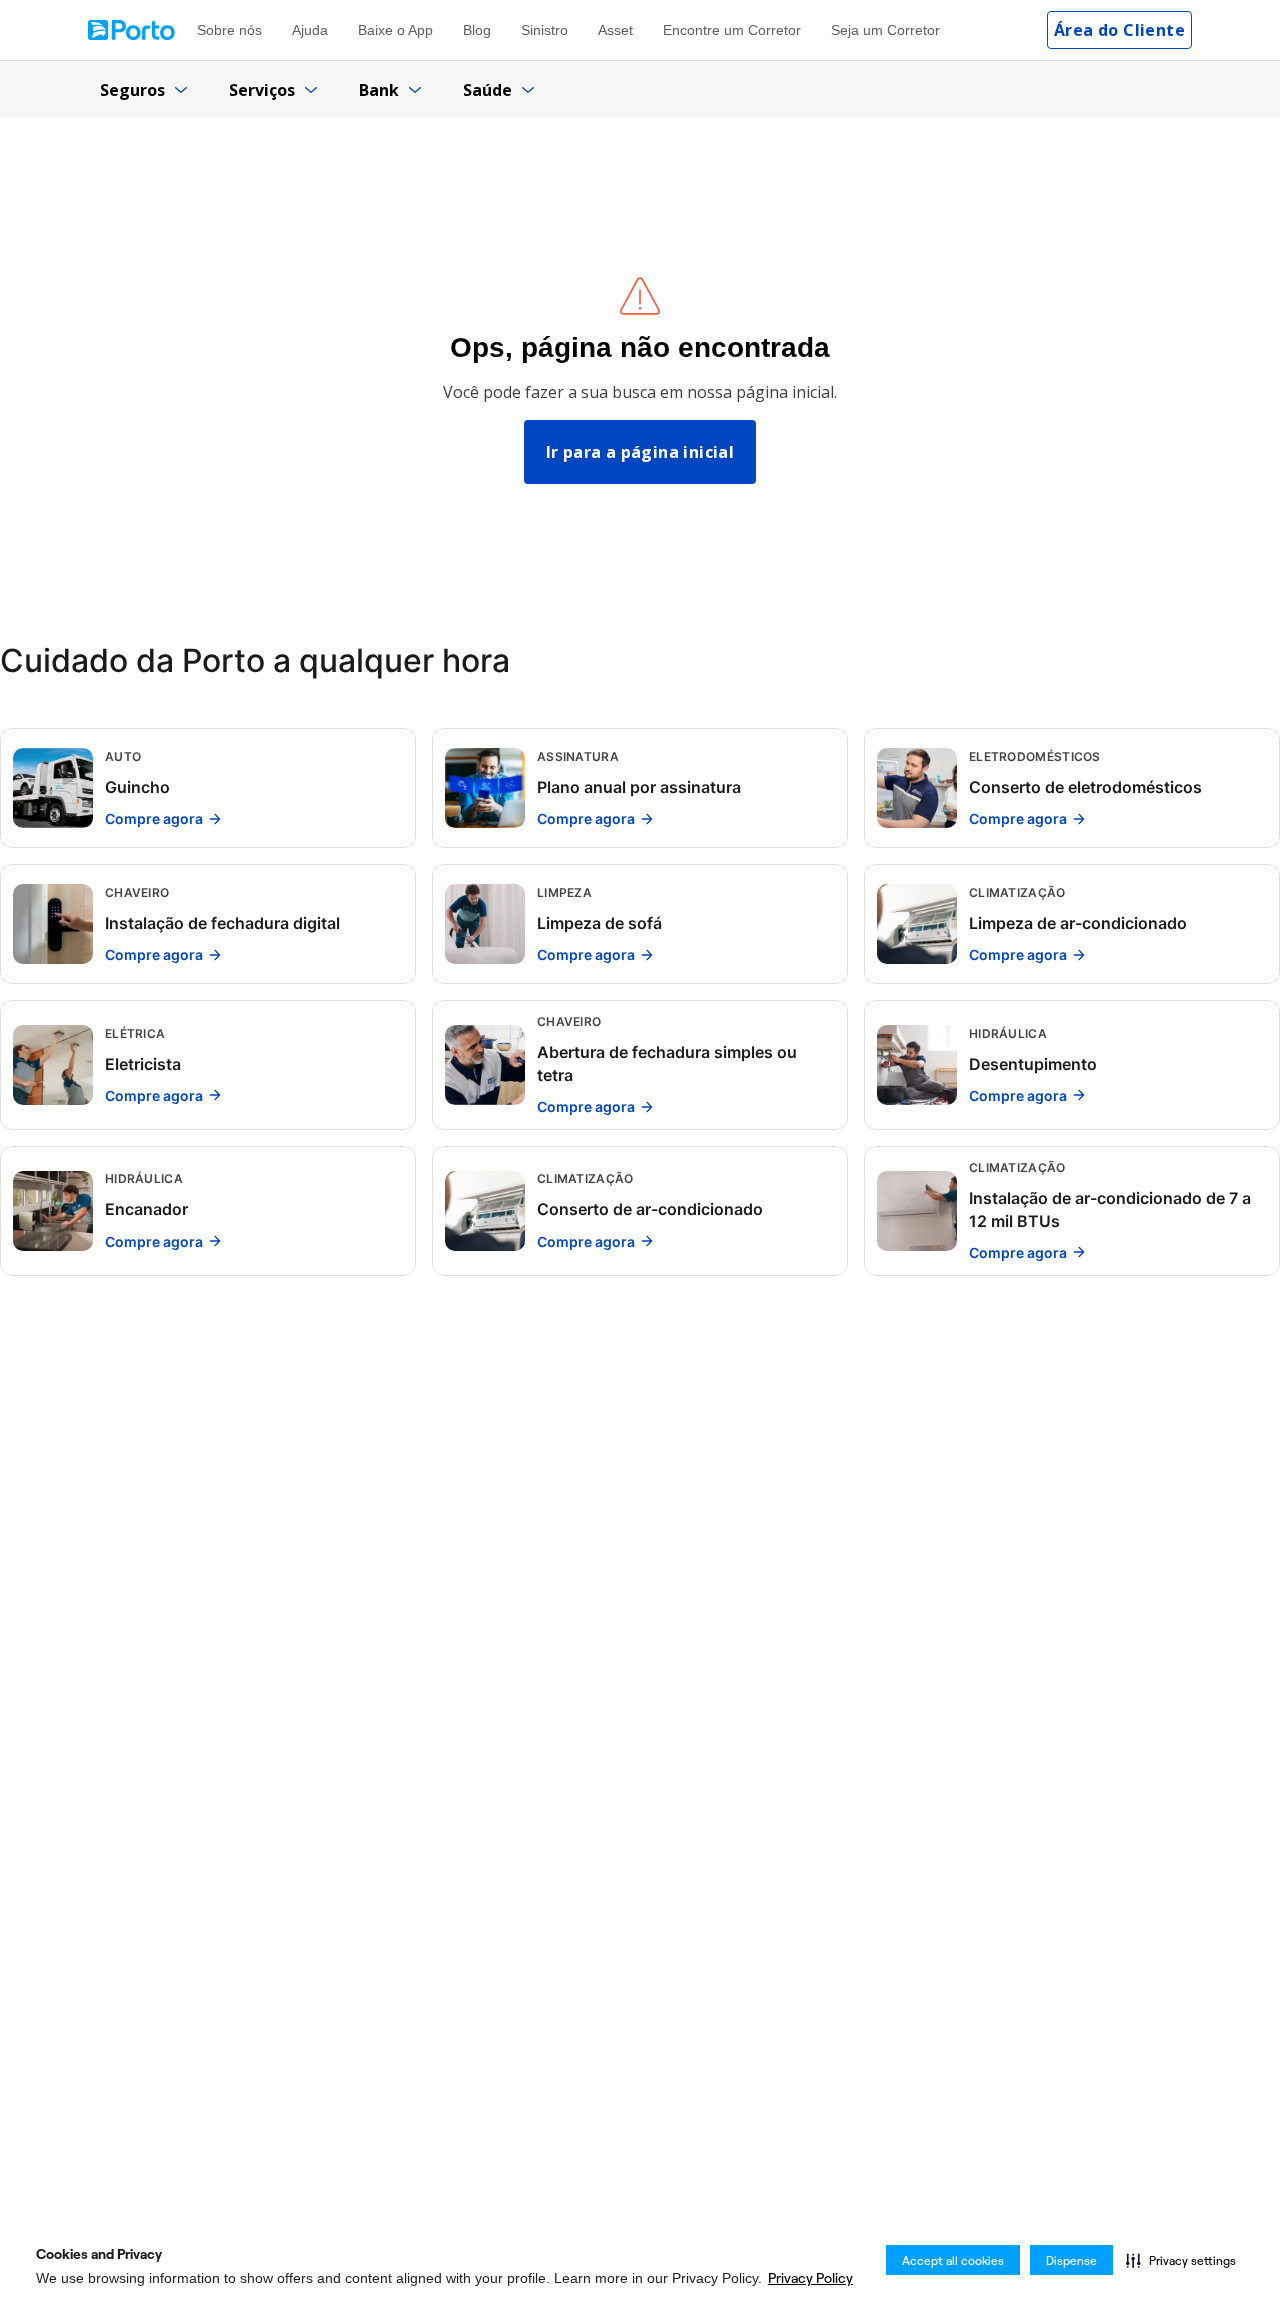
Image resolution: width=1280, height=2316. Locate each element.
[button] (1181, 2260)
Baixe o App (395, 30)
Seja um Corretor (885, 30)
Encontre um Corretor (732, 30)
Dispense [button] (1071, 2260)
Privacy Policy (810, 2278)
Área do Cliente (1119, 30)
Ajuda (310, 30)
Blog (477, 30)
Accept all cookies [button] (953, 2260)
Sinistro (544, 30)
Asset (615, 30)
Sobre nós (229, 30)
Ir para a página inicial (640, 452)
